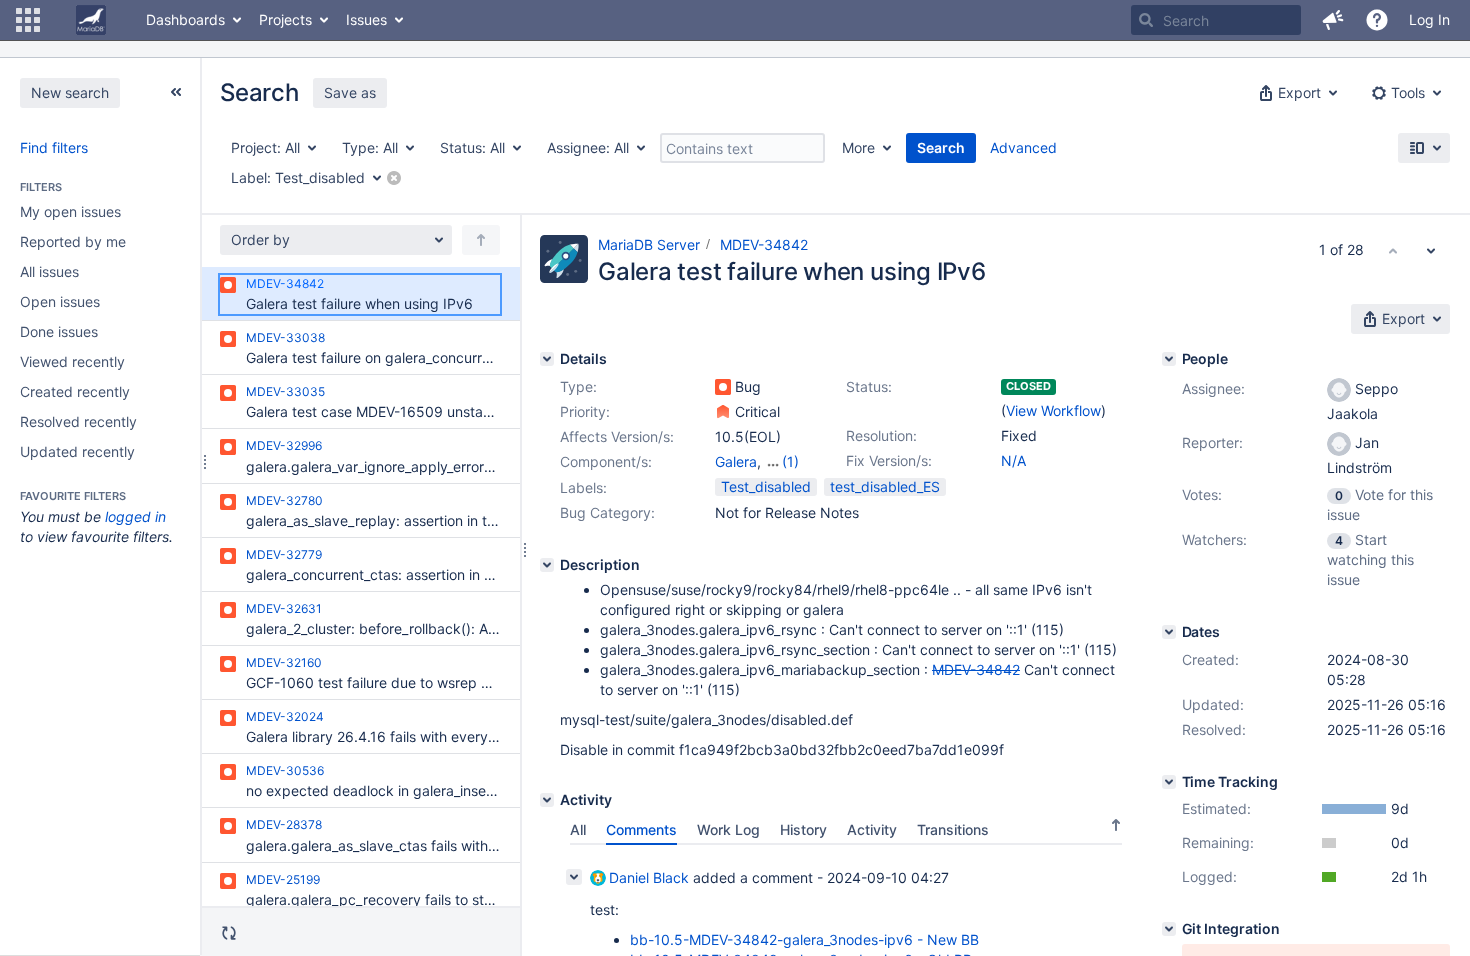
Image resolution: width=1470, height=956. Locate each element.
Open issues (60, 301)
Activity (872, 829)
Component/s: (606, 461)
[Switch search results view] (1424, 148)
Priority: (585, 411)
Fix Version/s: (889, 460)
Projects (285, 19)
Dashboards (185, 19)
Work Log (728, 829)
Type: (578, 386)
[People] (1169, 359)
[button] (28, 20)
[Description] (547, 565)
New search (70, 92)
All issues (49, 271)
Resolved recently (78, 421)
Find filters (54, 147)
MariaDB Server (649, 244)
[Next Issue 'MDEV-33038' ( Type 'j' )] (1431, 250)
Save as (350, 92)
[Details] (547, 359)
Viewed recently (72, 361)
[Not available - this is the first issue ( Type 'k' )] (1393, 250)
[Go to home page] (91, 20)
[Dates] (1169, 632)
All (578, 829)
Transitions (953, 829)
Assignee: (1213, 388)
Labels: (583, 487)
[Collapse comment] (574, 877)
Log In (1429, 19)
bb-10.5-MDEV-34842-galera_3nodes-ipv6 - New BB (804, 939)
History (803, 829)
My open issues (70, 211)
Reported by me (73, 241)
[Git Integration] (1169, 929)
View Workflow (1053, 410)
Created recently (75, 391)
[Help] (1377, 20)
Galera (736, 461)
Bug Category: (607, 512)
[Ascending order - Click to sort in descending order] (1116, 825)
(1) (790, 461)
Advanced (1023, 147)
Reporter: (1212, 442)
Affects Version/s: (617, 436)
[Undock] (176, 92)
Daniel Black (649, 877)
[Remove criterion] (394, 178)
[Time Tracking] (1169, 782)
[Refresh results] (229, 933)
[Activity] (547, 800)
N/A (1013, 460)
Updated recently (77, 451)
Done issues (59, 331)
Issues (366, 19)
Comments (641, 829)
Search (941, 147)
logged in (135, 516)
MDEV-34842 (764, 244)
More (858, 147)
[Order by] (481, 240)
